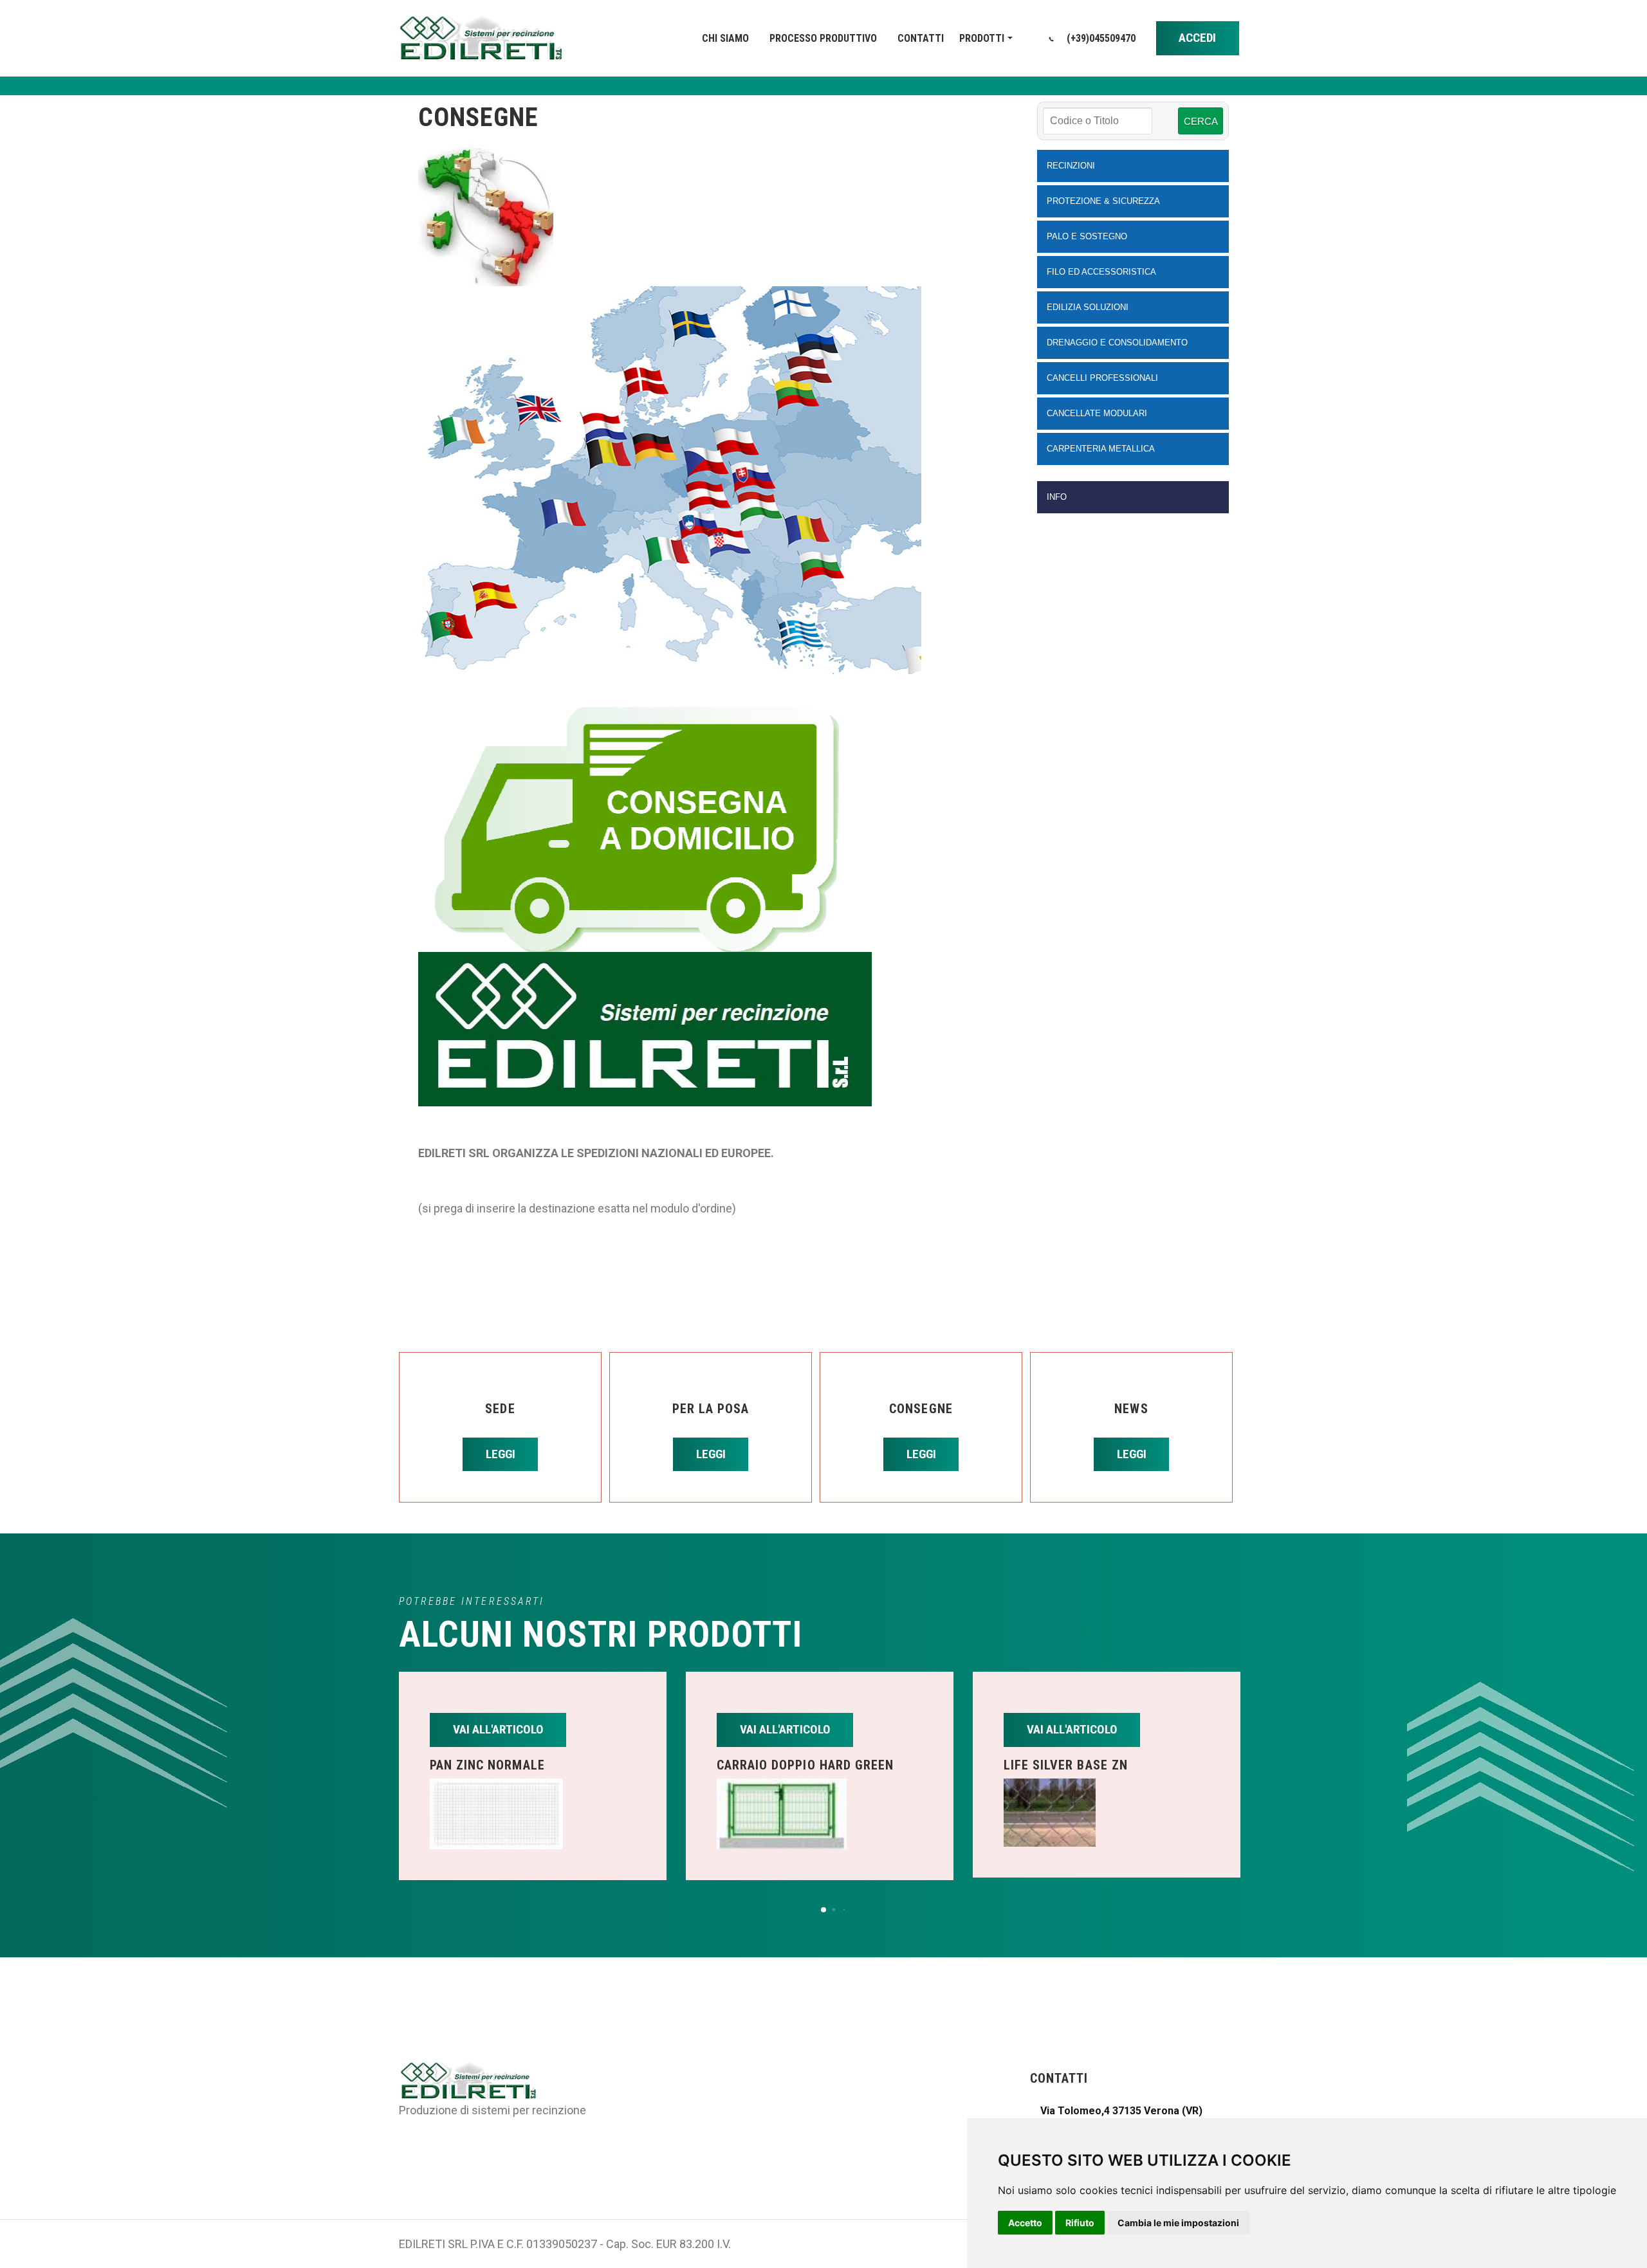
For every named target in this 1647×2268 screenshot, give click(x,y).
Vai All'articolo (498, 1729)
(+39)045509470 (1100, 38)
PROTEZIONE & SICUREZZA (1103, 201)
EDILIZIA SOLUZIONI (1088, 307)
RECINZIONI (1071, 166)
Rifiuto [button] (1080, 2223)
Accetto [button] (1025, 2223)
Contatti (921, 38)
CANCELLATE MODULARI (1097, 413)
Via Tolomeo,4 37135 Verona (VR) (1121, 2111)
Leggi (501, 1454)
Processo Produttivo (823, 38)
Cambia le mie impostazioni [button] (1178, 2223)
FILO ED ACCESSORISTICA (1101, 272)
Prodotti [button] (982, 38)
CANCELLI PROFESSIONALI (1102, 378)
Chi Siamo (725, 38)
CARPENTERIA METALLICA (1101, 449)
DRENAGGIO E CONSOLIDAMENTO (1117, 343)
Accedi (1197, 38)
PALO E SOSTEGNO (1087, 236)
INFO (1057, 497)
